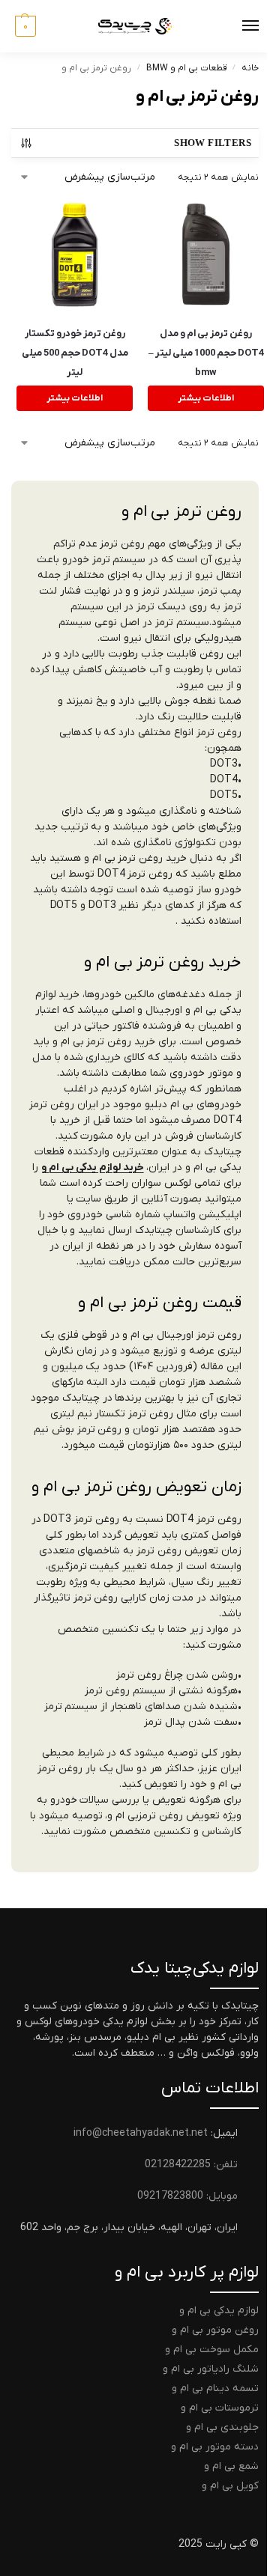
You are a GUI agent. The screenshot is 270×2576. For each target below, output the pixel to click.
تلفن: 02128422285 (191, 2165)
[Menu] (236, 26)
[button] (24, 26)
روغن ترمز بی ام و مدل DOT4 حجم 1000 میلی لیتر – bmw (206, 353)
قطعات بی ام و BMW (187, 68)
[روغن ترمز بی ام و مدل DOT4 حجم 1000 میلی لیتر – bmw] (206, 254)
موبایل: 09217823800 (187, 2196)
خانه (250, 68)
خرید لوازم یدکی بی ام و (93, 1167)
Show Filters (213, 143)
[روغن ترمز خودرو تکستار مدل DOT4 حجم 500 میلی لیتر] (75, 254)
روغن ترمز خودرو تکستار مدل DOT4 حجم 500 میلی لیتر (75, 353)
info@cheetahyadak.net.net (141, 2133)
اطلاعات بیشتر (206, 398)
